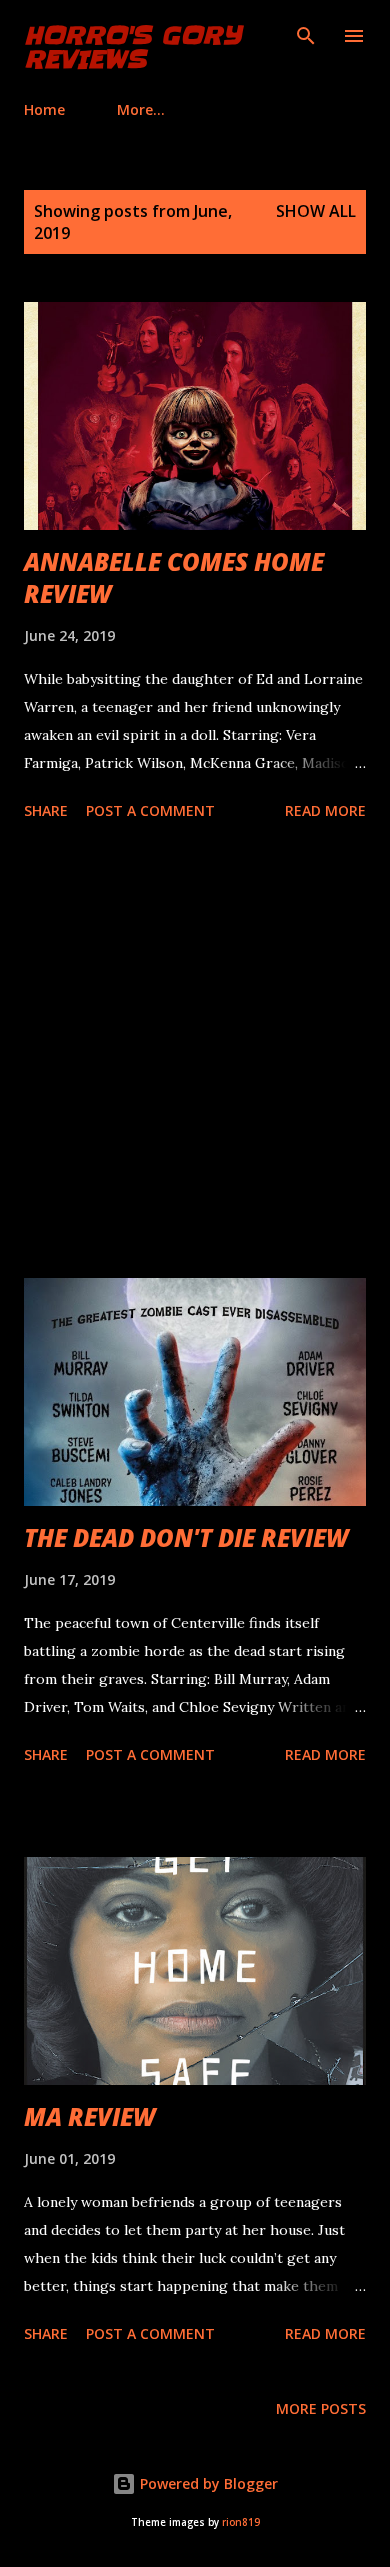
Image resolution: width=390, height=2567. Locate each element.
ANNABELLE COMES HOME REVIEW (174, 577)
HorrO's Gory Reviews (132, 47)
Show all (316, 211)
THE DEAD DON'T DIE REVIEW (186, 1537)
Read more (325, 810)
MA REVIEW (89, 2116)
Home (44, 109)
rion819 (241, 2522)
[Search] (306, 36)
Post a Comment (150, 810)
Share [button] (46, 810)
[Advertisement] (195, 1053)
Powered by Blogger (207, 2483)
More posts (321, 2408)
